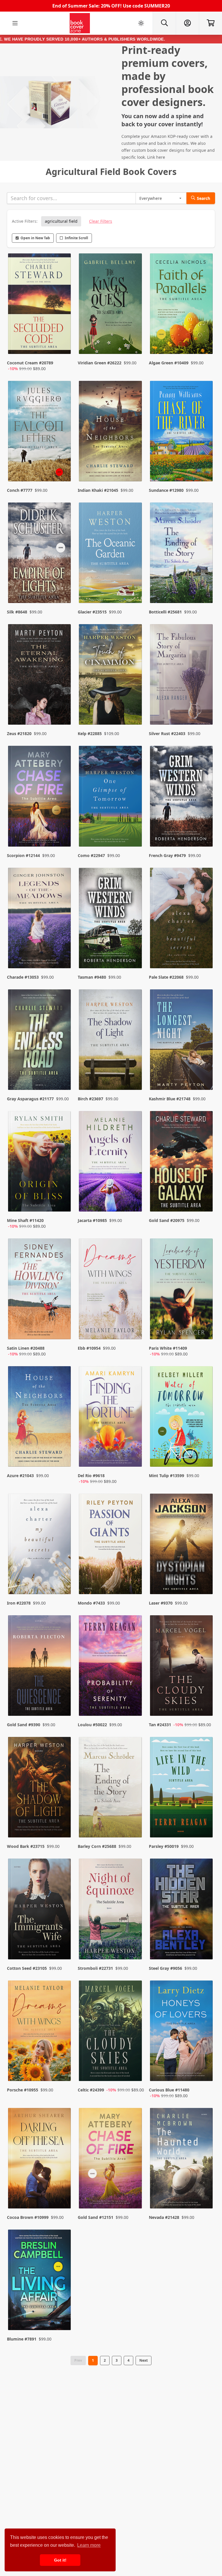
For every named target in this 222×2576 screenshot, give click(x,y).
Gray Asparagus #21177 (30, 1099)
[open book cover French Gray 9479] (182, 797)
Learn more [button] (89, 2545)
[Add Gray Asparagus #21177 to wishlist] (63, 1074)
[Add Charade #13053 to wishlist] (63, 952)
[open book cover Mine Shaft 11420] (40, 1163)
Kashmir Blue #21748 (170, 1099)
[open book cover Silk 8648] (40, 554)
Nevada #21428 (164, 2217)
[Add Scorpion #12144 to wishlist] (63, 831)
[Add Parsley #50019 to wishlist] (205, 1822)
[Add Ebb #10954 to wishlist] (134, 1329)
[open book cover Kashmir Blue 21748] (182, 1041)
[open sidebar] (15, 23)
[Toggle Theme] (141, 23)
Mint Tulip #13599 (166, 1476)
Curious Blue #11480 (169, 2090)
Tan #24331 (160, 1725)
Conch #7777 (20, 490)
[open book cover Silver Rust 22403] (182, 676)
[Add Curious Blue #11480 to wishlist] (205, 2071)
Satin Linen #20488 (26, 1348)
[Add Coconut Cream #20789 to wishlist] (63, 344)
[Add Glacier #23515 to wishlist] (134, 587)
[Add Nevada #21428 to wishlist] (205, 2193)
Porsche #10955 (23, 2090)
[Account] (187, 23)
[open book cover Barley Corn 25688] (111, 1788)
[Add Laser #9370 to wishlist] (205, 1578)
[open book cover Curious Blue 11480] (182, 2032)
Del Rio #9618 (91, 1476)
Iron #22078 (19, 1603)
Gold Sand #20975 (167, 1220)
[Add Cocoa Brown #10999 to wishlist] (63, 2193)
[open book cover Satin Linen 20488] (40, 1290)
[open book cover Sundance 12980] (182, 432)
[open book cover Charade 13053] (40, 919)
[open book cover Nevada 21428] (182, 2160)
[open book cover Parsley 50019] (182, 1788)
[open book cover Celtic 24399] (111, 2032)
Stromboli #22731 (95, 1968)
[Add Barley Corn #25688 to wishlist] (134, 1822)
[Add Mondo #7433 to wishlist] (134, 1578)
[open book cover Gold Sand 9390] (40, 1667)
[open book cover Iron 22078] (40, 1545)
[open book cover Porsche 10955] (40, 2032)
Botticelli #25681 (165, 612)
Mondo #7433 (91, 1603)
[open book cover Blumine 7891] (40, 2281)
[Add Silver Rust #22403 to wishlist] (205, 709)
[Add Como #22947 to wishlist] (134, 831)
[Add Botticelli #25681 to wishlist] (205, 587)
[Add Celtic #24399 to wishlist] (134, 2071)
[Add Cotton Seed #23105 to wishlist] (63, 1943)
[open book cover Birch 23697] (111, 1041)
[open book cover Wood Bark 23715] (40, 1788)
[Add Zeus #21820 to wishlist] (63, 709)
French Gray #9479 (167, 855)
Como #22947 (91, 855)
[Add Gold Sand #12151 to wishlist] (134, 2193)
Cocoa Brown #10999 (28, 2217)
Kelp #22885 (90, 733)
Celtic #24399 (91, 2090)
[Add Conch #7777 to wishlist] (63, 465)
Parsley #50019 (164, 1846)
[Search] (164, 23)
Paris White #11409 (168, 1348)
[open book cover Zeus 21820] (40, 676)
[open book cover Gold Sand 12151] (111, 2160)
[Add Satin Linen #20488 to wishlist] (63, 1329)
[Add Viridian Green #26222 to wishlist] (134, 344)
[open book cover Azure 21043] (40, 1418)
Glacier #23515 (92, 612)
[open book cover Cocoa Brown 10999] (40, 2160)
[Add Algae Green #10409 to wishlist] (205, 344)
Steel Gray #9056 (165, 1968)
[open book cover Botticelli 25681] (182, 554)
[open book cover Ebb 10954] (111, 1290)
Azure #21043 (20, 1476)
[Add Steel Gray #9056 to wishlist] (205, 1943)
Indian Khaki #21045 (98, 490)
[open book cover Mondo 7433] (111, 1545)
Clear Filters (101, 221)
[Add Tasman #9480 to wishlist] (134, 952)
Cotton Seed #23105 (27, 1968)
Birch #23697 (90, 1099)
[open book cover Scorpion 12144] (40, 797)
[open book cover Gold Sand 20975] (182, 1163)
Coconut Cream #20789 (30, 363)
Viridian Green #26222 (100, 363)
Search (203, 198)
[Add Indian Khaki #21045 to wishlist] (134, 465)
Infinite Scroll (76, 238)
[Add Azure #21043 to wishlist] (63, 1457)
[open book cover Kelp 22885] (111, 676)
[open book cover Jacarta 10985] (111, 1163)
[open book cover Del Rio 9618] (111, 1418)
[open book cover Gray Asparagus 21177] (40, 1041)
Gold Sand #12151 (96, 2217)
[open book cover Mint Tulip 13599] (182, 1418)
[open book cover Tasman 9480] (111, 919)
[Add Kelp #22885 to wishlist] (134, 709)
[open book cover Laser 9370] (182, 1545)
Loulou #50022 (92, 1725)
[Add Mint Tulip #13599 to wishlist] (205, 1457)
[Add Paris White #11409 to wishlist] (205, 1329)
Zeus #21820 (19, 733)
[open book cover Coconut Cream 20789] (40, 305)
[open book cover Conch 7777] (40, 432)
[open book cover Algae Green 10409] (182, 305)
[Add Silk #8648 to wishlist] (63, 587)
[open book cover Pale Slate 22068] (182, 919)
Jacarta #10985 (92, 1220)
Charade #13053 (23, 977)
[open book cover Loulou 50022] (111, 1667)
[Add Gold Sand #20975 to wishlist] (205, 1201)
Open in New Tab (35, 238)
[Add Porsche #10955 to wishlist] (63, 2071)
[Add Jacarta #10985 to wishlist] (134, 1201)
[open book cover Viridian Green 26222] (111, 305)
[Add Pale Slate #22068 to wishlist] (205, 952)
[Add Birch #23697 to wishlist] (134, 1074)
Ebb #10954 (89, 1348)
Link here (156, 157)
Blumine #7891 (22, 2339)
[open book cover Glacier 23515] (111, 554)
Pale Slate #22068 (166, 977)
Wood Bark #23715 (26, 1846)
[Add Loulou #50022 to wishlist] (134, 1700)
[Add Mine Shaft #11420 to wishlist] (63, 1201)
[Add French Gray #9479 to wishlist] (205, 831)
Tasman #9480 (92, 977)
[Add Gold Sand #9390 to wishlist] (63, 1700)
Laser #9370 (161, 1603)
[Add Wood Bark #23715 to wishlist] (63, 1822)
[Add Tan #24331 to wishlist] (205, 1700)
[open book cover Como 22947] (111, 797)
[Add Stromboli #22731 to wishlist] (134, 1943)
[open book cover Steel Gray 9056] (182, 1910)
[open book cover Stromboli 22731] (111, 1910)
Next (144, 2360)
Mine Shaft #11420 (25, 1220)
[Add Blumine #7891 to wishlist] (63, 2314)
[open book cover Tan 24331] (182, 1667)
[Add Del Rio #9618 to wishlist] (134, 1457)
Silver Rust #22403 (167, 733)
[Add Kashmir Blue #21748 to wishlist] (205, 1074)
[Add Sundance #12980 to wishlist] (205, 465)
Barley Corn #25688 (97, 1846)
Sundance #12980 (166, 490)
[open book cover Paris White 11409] (182, 1290)
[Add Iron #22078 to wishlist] (63, 1578)
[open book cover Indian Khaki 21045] (111, 432)
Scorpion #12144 (23, 855)
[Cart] (210, 23)
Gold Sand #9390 (24, 1725)
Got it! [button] (60, 2560)
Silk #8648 (17, 612)
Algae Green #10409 (169, 363)
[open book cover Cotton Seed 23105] (40, 1910)
